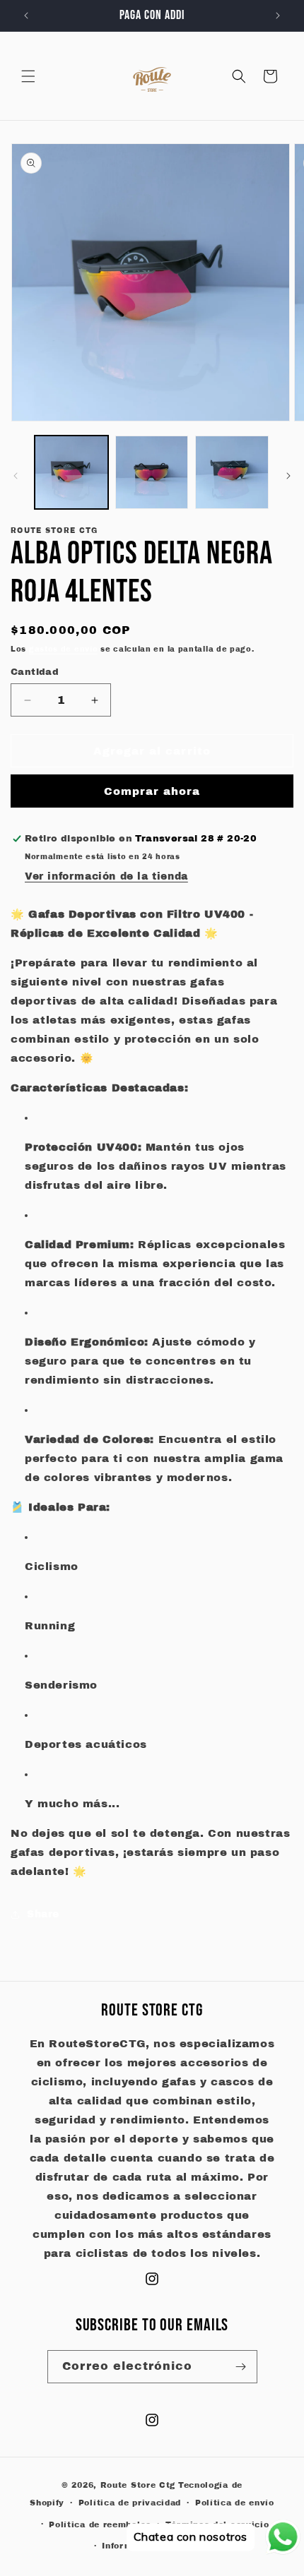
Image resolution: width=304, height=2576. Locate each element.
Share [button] (43, 1914)
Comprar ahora (152, 791)
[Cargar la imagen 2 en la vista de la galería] (152, 472)
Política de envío (235, 2503)
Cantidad (35, 672)
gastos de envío (64, 649)
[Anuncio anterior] (26, 16)
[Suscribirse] (241, 2367)
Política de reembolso (100, 2524)
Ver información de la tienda (106, 876)
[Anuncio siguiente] (278, 16)
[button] (28, 76)
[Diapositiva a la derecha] (288, 476)
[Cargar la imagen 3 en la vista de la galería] (232, 472)
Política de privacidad (130, 2503)
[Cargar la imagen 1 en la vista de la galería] (71, 472)
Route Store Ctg (138, 2485)
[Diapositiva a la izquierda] (16, 476)
